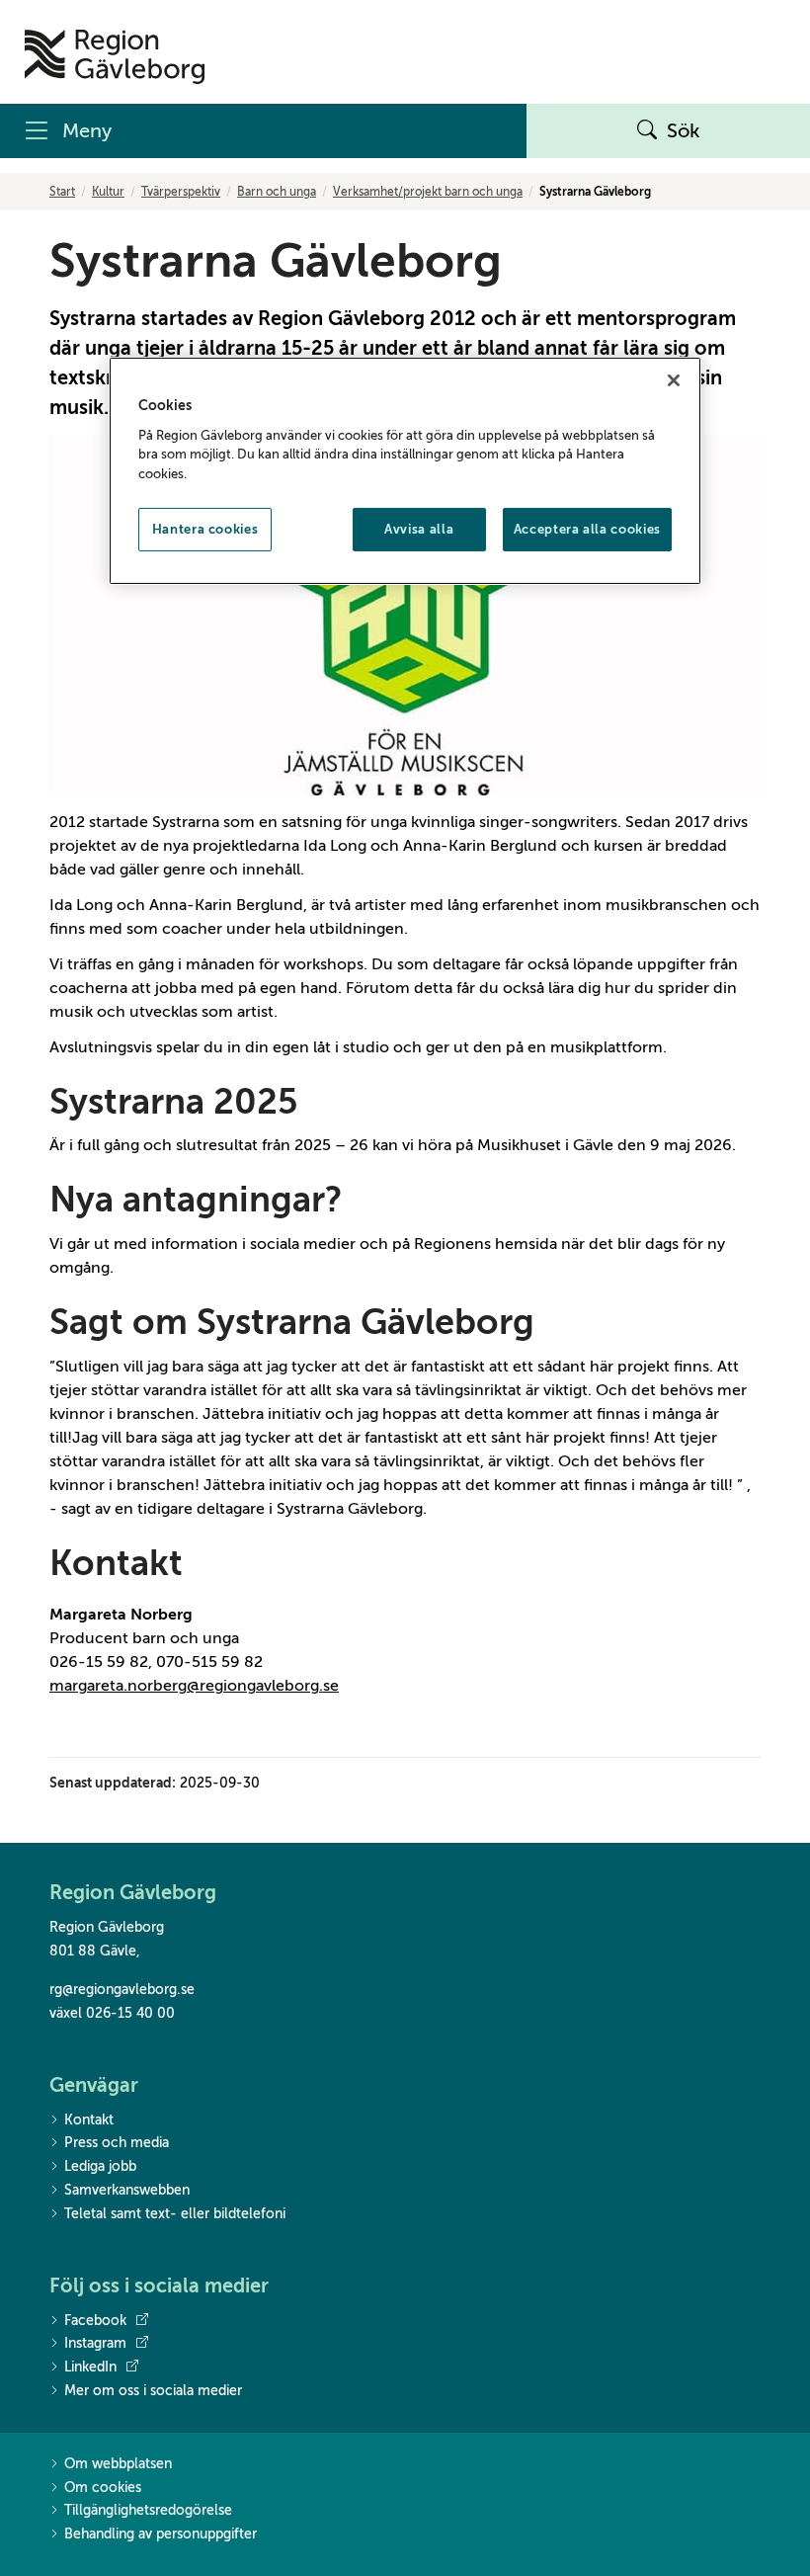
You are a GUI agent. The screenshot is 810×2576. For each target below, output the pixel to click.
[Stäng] (674, 380)
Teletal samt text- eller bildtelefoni (175, 2214)
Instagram (95, 2343)
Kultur (108, 192)
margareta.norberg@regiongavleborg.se (194, 1686)
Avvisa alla (419, 529)
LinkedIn (90, 2367)
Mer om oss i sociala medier (153, 2391)
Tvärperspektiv (181, 192)
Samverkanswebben (127, 2190)
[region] (405, 471)
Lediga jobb (100, 2166)
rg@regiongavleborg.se (122, 1990)
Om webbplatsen (118, 2464)
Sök (684, 131)
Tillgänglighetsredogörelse (148, 2510)
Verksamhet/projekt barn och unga (428, 192)
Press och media (117, 2143)
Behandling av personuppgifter (161, 2534)
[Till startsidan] (115, 57)
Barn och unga (277, 192)
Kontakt (89, 2120)
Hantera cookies (205, 529)
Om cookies (103, 2488)
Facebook (95, 2321)
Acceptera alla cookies (587, 529)
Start (62, 192)
